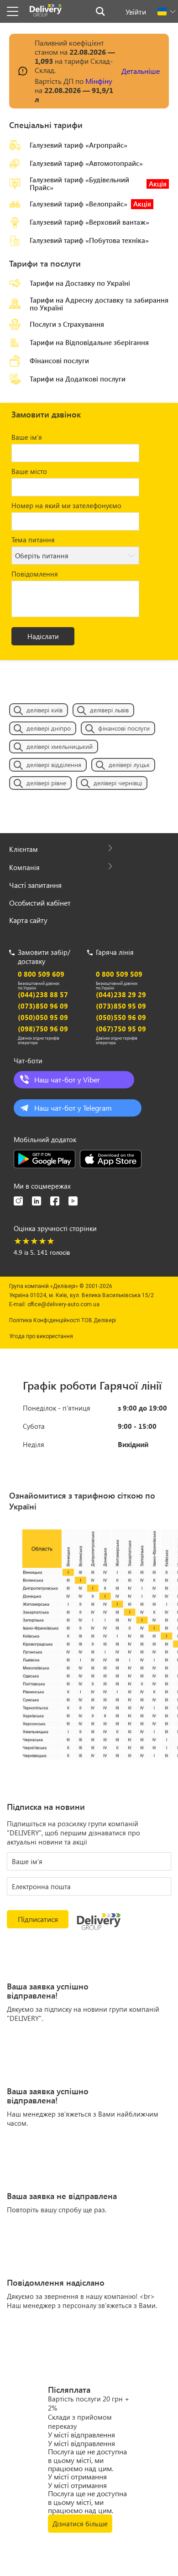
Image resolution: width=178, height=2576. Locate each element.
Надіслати (43, 636)
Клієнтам (24, 849)
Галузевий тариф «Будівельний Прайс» (98, 184)
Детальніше (141, 71)
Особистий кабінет (40, 903)
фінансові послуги (124, 728)
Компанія (24, 867)
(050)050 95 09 (43, 1017)
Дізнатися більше (80, 2524)
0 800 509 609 (41, 974)
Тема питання (33, 540)
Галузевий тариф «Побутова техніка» (89, 240)
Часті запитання (35, 885)
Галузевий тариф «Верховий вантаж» (89, 222)
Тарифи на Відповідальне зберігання (89, 342)
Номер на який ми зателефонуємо (66, 505)
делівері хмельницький (60, 746)
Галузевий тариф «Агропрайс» (79, 145)
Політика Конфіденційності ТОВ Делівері (63, 1320)
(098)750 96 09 (43, 1029)
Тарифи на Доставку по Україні (80, 283)
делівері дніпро (49, 728)
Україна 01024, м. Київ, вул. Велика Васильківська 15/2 (81, 1295)
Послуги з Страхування (67, 324)
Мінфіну (99, 81)
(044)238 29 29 (121, 994)
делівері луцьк (129, 765)
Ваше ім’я (27, 437)
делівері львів (109, 710)
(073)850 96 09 (43, 1006)
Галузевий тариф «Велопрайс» (90, 204)
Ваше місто (29, 471)
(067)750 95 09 (121, 1029)
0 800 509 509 (119, 974)
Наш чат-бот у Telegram (73, 1108)
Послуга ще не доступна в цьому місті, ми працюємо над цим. (87, 2460)
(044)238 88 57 (43, 994)
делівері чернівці (118, 783)
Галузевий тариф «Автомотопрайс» (86, 163)
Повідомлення (35, 574)
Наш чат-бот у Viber (67, 1079)
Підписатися (38, 1919)
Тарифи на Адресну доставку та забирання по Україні (99, 304)
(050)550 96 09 (121, 1017)
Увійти (136, 12)
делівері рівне (46, 783)
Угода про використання (41, 1336)
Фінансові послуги (59, 361)
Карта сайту (28, 920)
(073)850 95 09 (121, 1006)
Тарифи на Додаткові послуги (78, 379)
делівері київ (44, 710)
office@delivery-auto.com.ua (63, 1304)
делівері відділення (54, 765)
